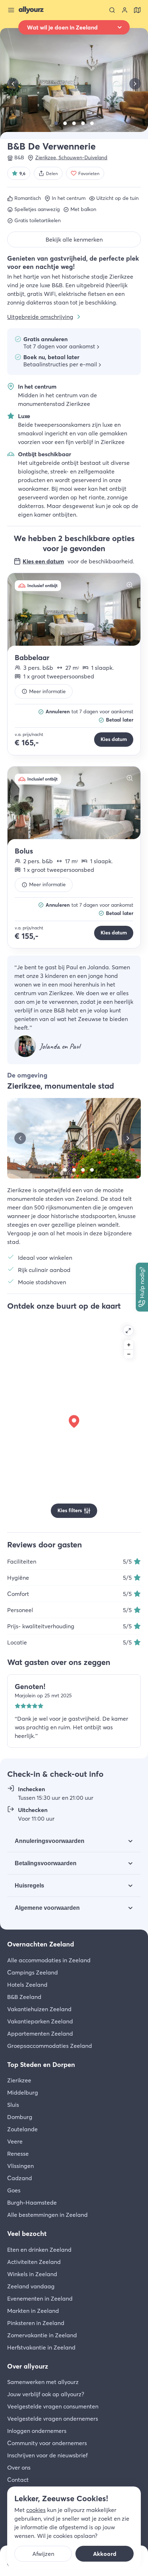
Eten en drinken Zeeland (39, 2250)
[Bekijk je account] (125, 10)
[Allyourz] (31, 10)
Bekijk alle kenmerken (74, 239)
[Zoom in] (129, 1345)
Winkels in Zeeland (32, 2274)
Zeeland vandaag (31, 2286)
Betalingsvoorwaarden (46, 1863)
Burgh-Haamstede (32, 2202)
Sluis (13, 2105)
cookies (36, 2510)
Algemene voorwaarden (47, 1908)
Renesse (18, 2154)
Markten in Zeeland (33, 2311)
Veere (15, 2141)
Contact (18, 2480)
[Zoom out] (129, 1354)
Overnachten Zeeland (41, 1944)
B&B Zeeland (24, 1997)
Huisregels (29, 1886)
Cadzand (20, 2178)
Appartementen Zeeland (40, 2033)
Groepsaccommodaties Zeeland (50, 2046)
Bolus (24, 851)
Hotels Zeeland (27, 1985)
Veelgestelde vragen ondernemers (53, 2419)
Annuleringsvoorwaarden (50, 1841)
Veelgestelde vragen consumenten (53, 2406)
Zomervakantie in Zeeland (42, 2335)
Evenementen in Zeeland (40, 2298)
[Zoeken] (112, 10)
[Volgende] (135, 84)
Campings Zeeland (33, 1972)
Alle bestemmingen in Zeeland (47, 2215)
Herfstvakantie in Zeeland (41, 2347)
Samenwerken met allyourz (43, 2382)
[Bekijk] (56, 123)
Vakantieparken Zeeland (40, 2021)
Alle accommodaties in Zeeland (49, 1960)
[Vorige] (13, 84)
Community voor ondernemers (47, 2443)
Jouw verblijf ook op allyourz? (46, 2394)
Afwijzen (43, 2554)
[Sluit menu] (11, 10)
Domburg (20, 2117)
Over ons (19, 2467)
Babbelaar (32, 657)
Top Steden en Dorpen (41, 2065)
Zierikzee (19, 2080)
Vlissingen (20, 2166)
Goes (14, 2190)
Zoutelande (22, 2129)
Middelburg (23, 2092)
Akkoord (105, 2554)
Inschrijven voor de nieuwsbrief (47, 2455)
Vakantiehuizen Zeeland (39, 2009)
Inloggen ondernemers (37, 2431)
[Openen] (128, 1331)
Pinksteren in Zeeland (36, 2323)
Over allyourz (28, 2366)
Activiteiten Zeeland (34, 2262)
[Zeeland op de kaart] (137, 10)
